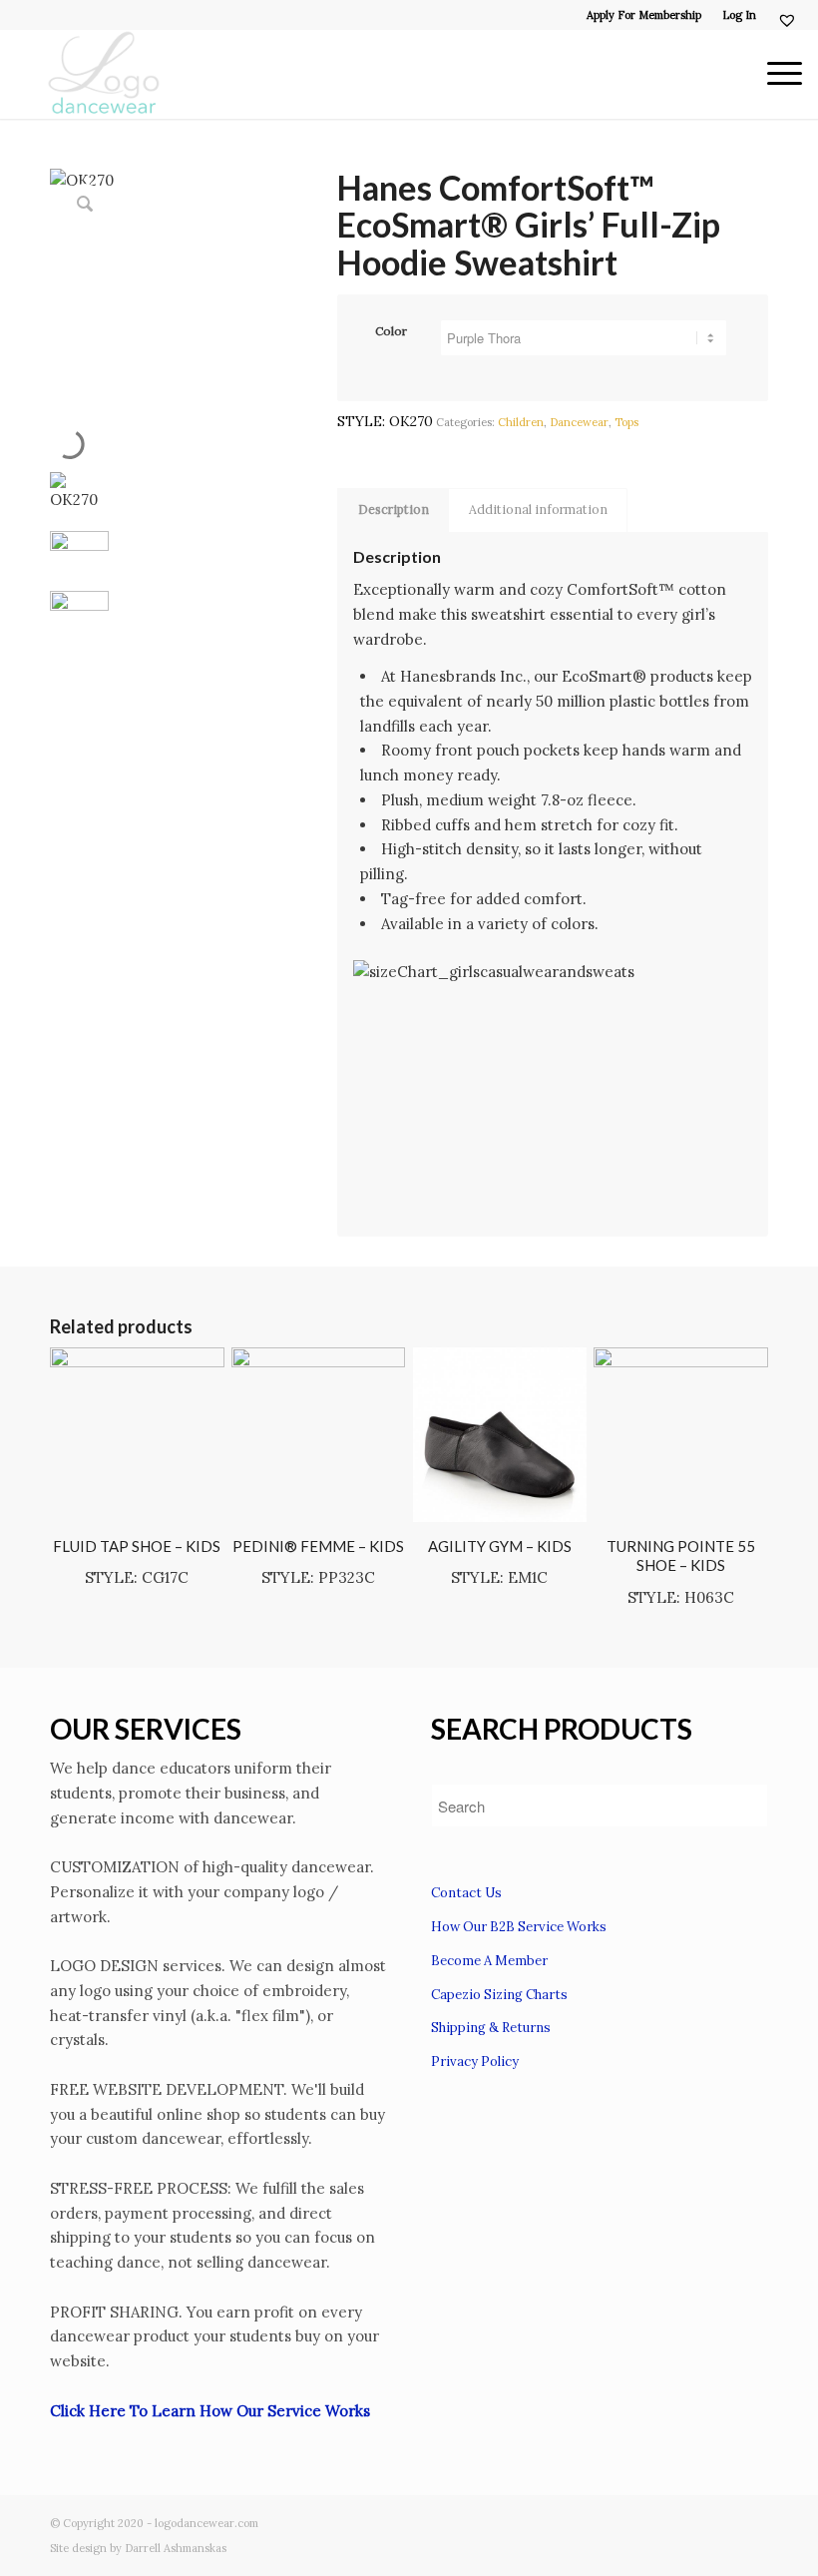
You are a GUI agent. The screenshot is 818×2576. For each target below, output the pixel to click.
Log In (739, 15)
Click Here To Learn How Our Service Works (210, 2411)
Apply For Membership (644, 15)
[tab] (393, 511)
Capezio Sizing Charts (499, 1995)
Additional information (538, 510)
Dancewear (579, 422)
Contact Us (466, 1893)
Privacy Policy (475, 2061)
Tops (626, 422)
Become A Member (489, 1961)
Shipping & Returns (491, 2028)
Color (391, 331)
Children (521, 422)
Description (394, 510)
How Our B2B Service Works (519, 1927)
